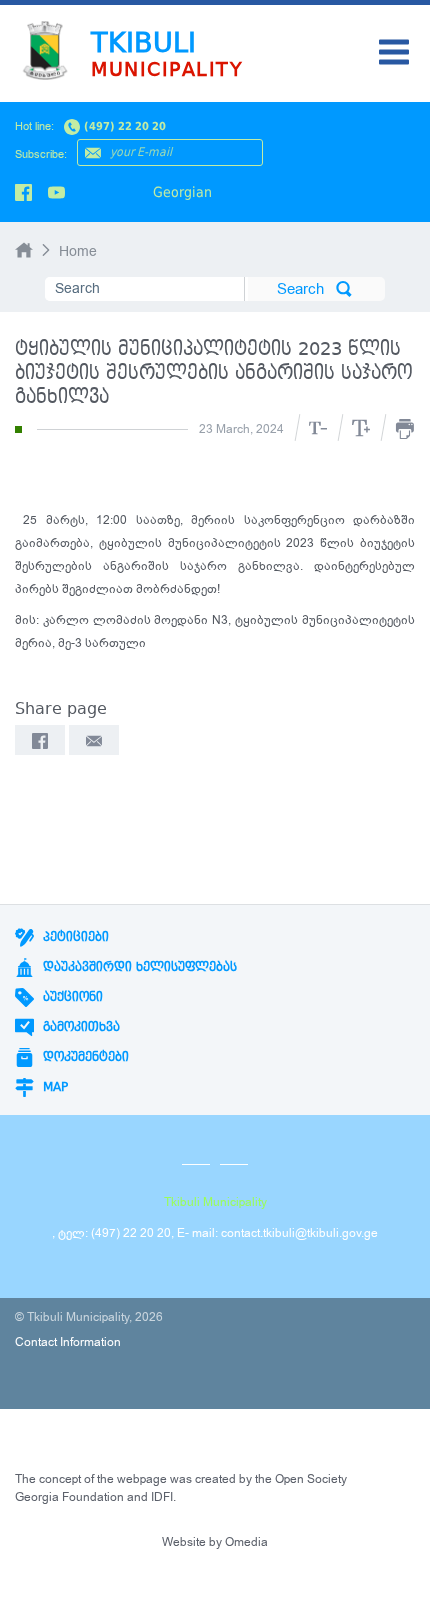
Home (78, 251)
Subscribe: (41, 154)
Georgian (182, 192)
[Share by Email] (94, 740)
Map (53, 1087)
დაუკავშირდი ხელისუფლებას (138, 967)
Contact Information (68, 1342)
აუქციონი (71, 997)
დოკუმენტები (84, 1057)
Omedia (246, 1542)
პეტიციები (74, 937)
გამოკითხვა (79, 1027)
